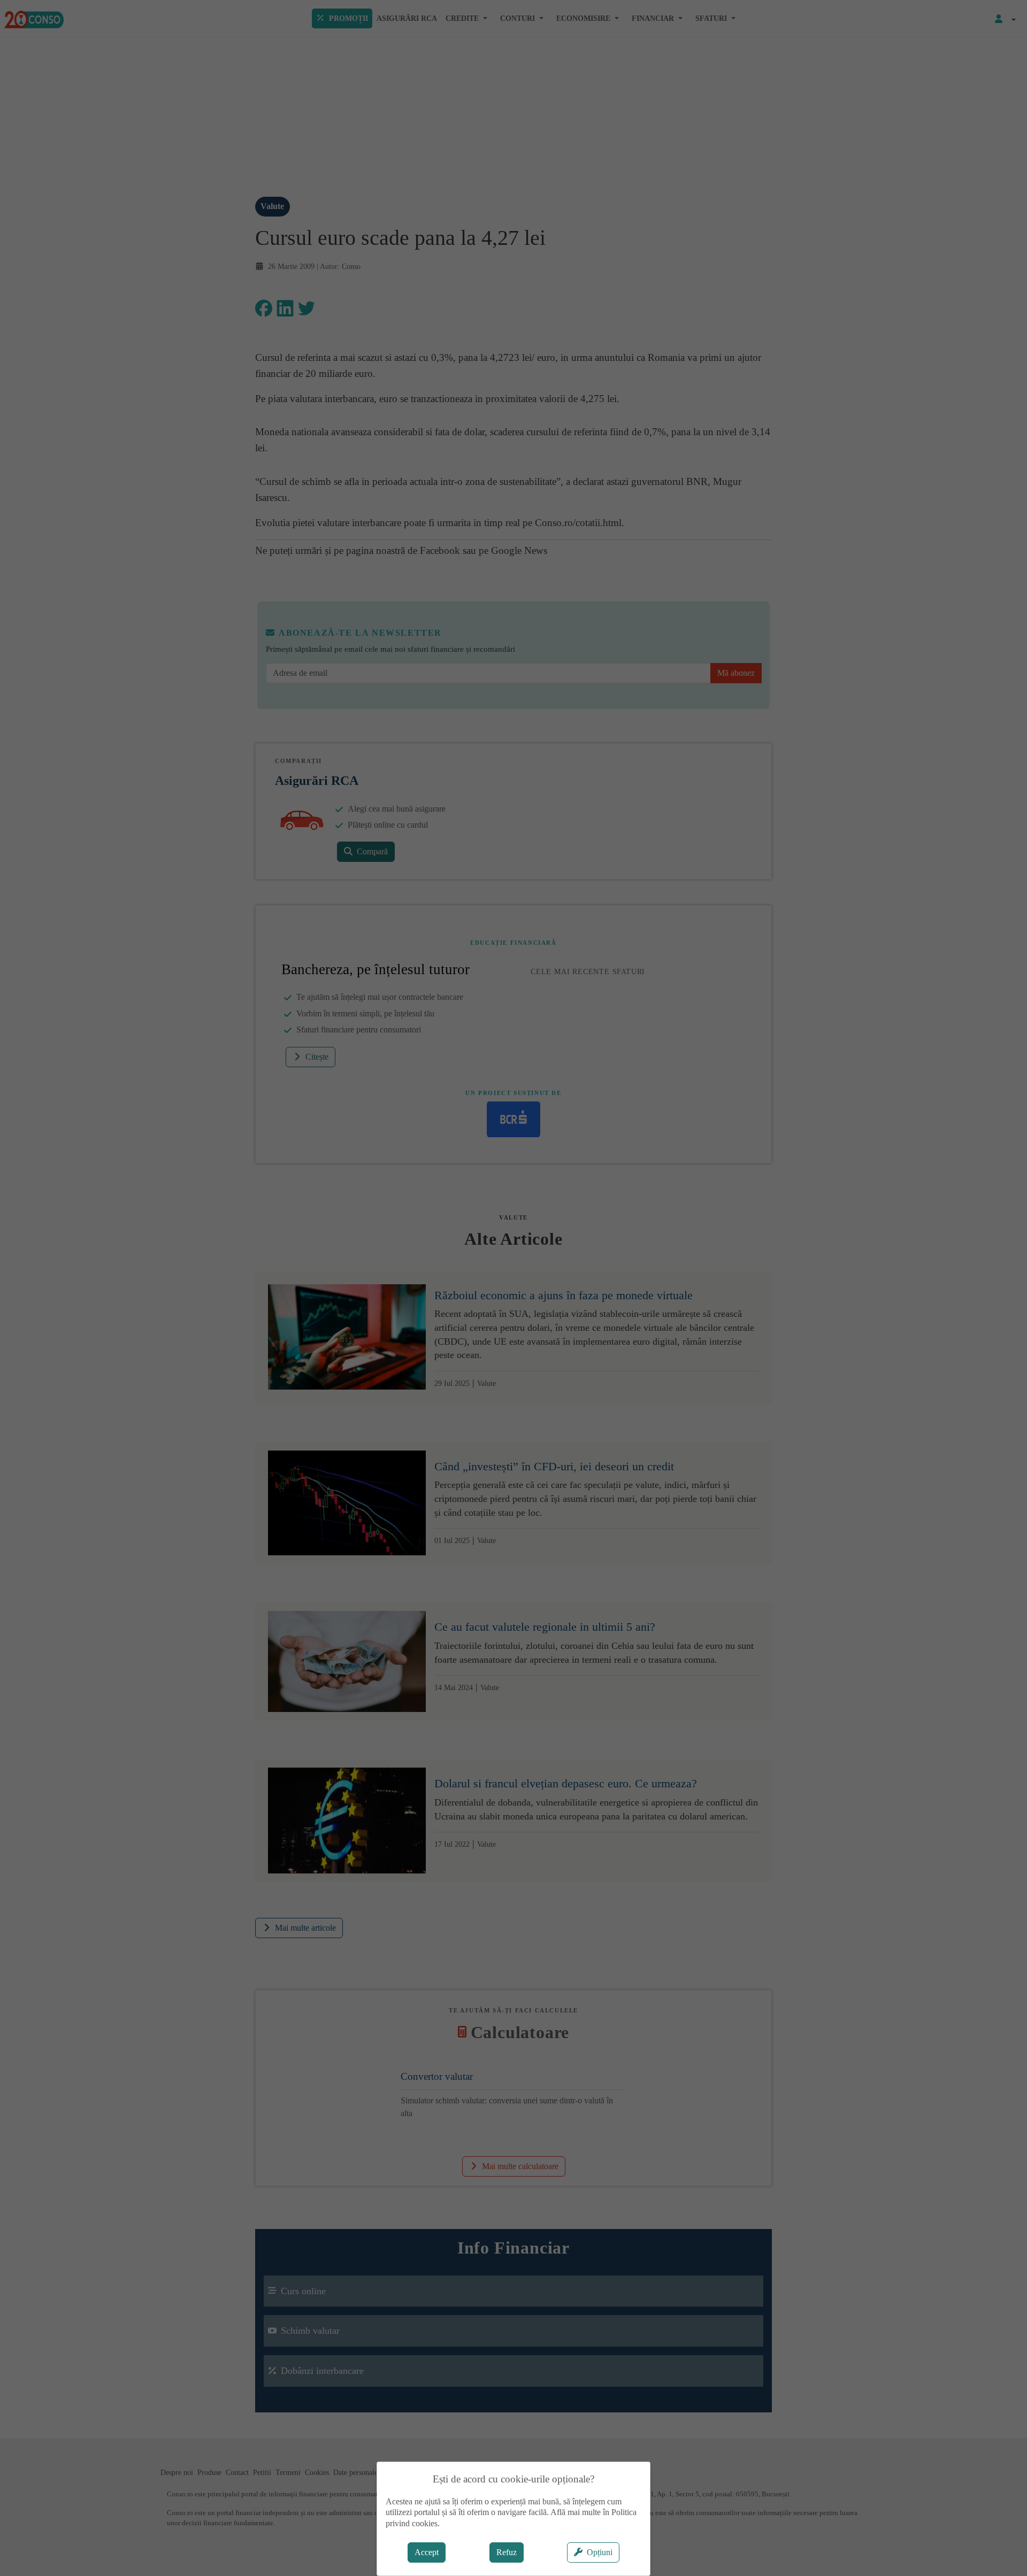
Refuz (507, 2552)
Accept (427, 2552)
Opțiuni (600, 2552)
